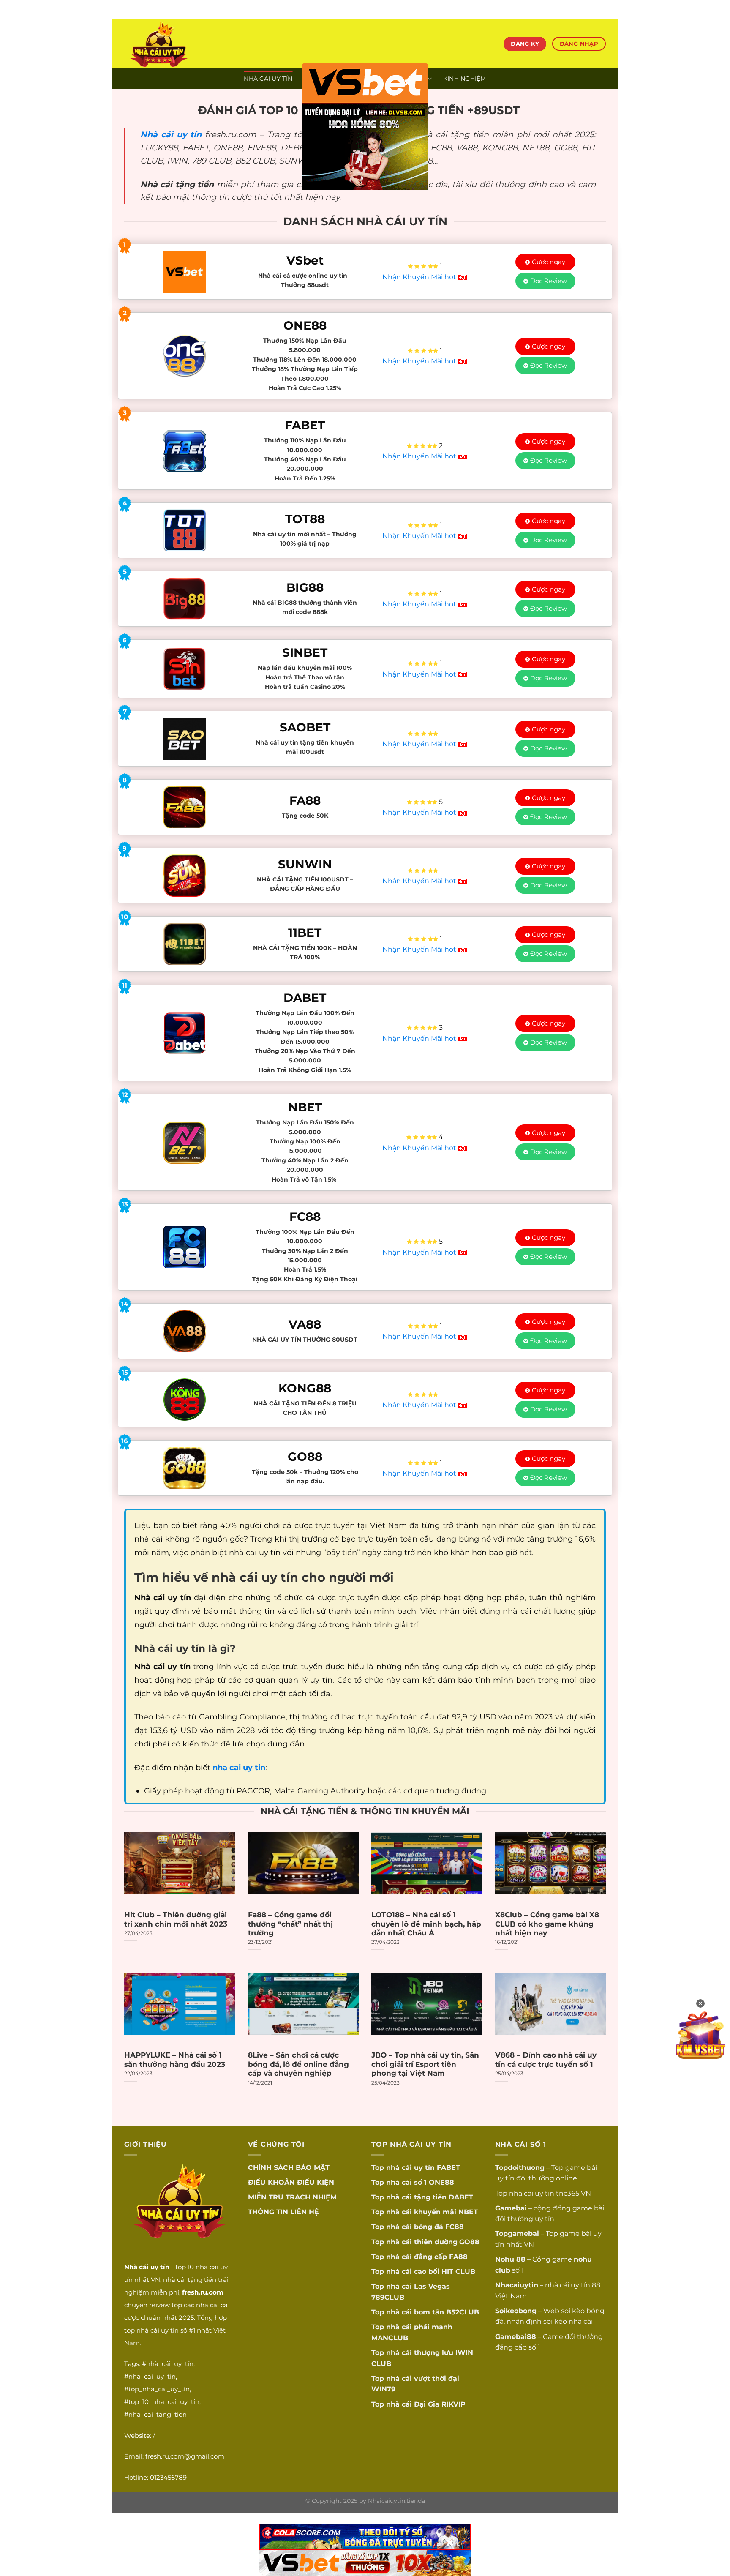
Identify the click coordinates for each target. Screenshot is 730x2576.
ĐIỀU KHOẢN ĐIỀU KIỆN (291, 2182)
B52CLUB (463, 2312)
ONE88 (441, 2182)
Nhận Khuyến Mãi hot (420, 277)
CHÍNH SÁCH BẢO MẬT (289, 2168)
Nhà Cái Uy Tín (268, 79)
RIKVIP (454, 2404)
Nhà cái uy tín (171, 134)
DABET (461, 2197)
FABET (448, 2168)
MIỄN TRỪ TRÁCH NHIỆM (292, 2197)
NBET (468, 2212)
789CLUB (388, 2297)
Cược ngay (549, 262)
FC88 (455, 2227)
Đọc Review (549, 281)
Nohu (505, 2259)
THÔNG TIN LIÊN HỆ (283, 2212)
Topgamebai (517, 2234)
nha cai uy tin (532, 2193)
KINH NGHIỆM (465, 79)
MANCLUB (390, 2338)
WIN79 (383, 2389)
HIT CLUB (458, 2272)
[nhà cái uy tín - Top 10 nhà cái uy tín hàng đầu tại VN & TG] (199, 44)
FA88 (458, 2257)
